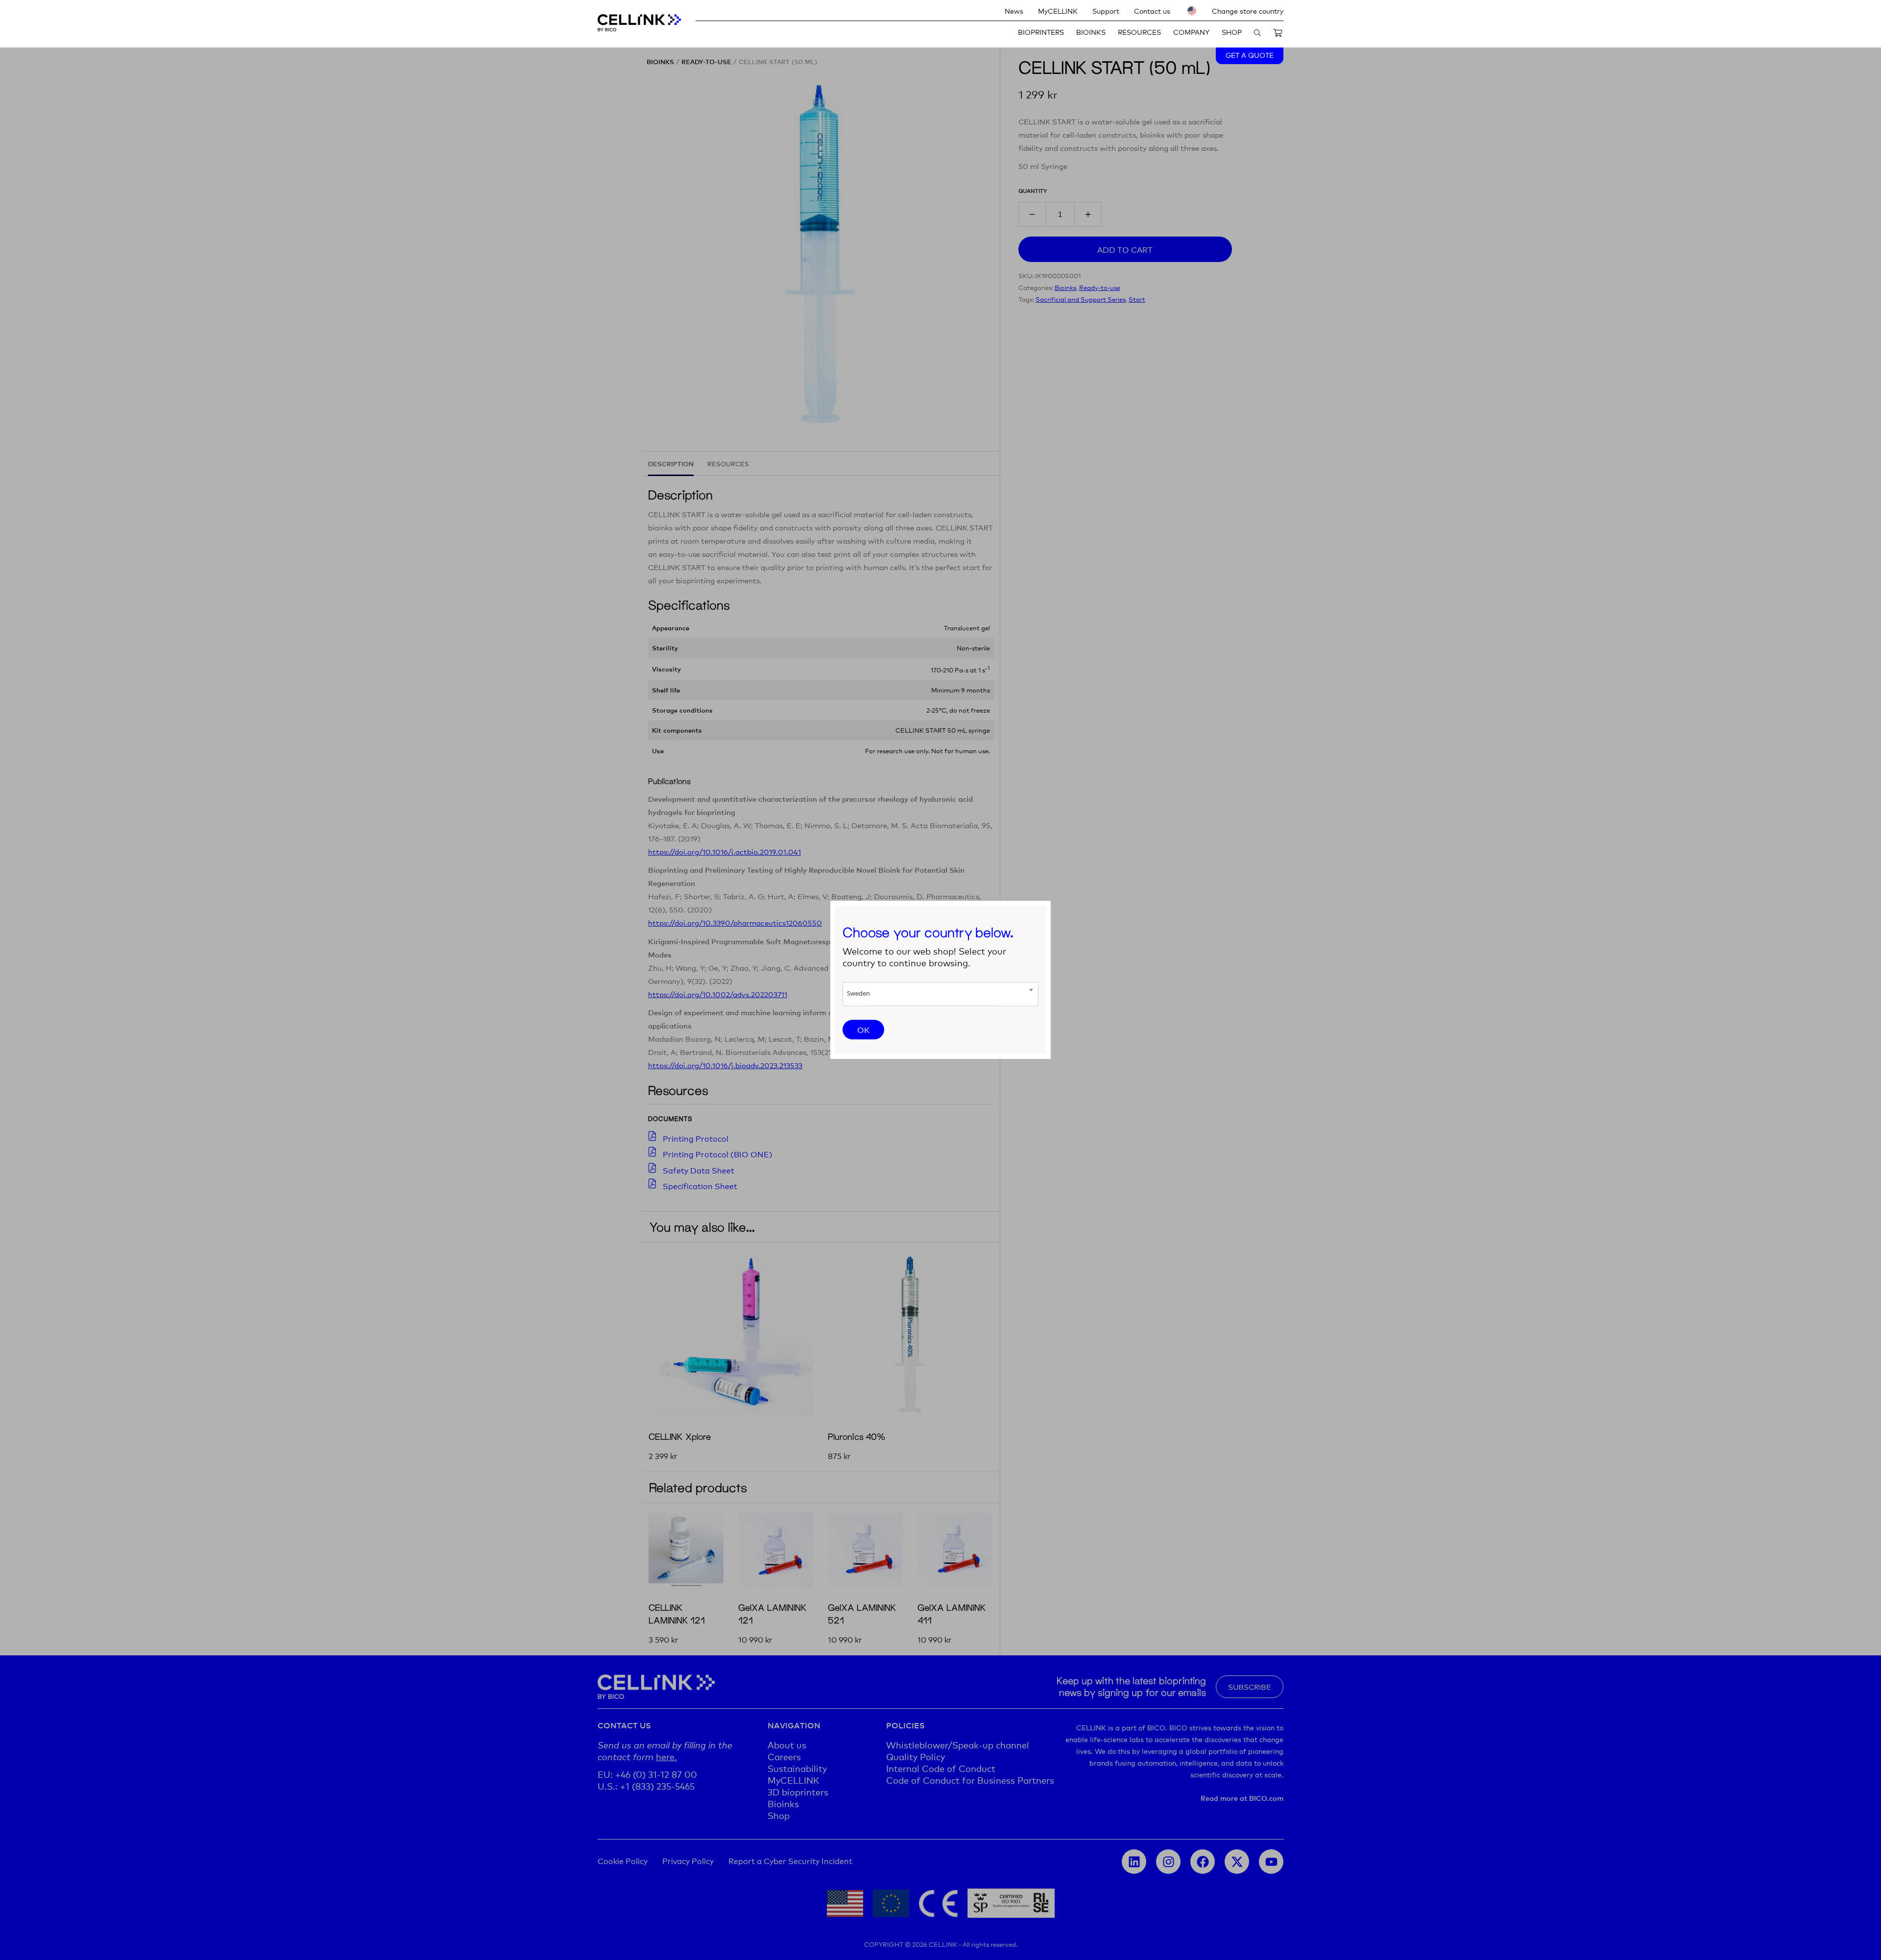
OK (863, 1029)
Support (1106, 11)
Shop (1232, 32)
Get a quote (1250, 55)
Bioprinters (1041, 32)
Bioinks (1091, 32)
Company (1191, 32)
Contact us (1152, 11)
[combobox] (940, 994)
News (1014, 11)
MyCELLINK (1058, 11)
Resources (1139, 32)
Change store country (1248, 11)
